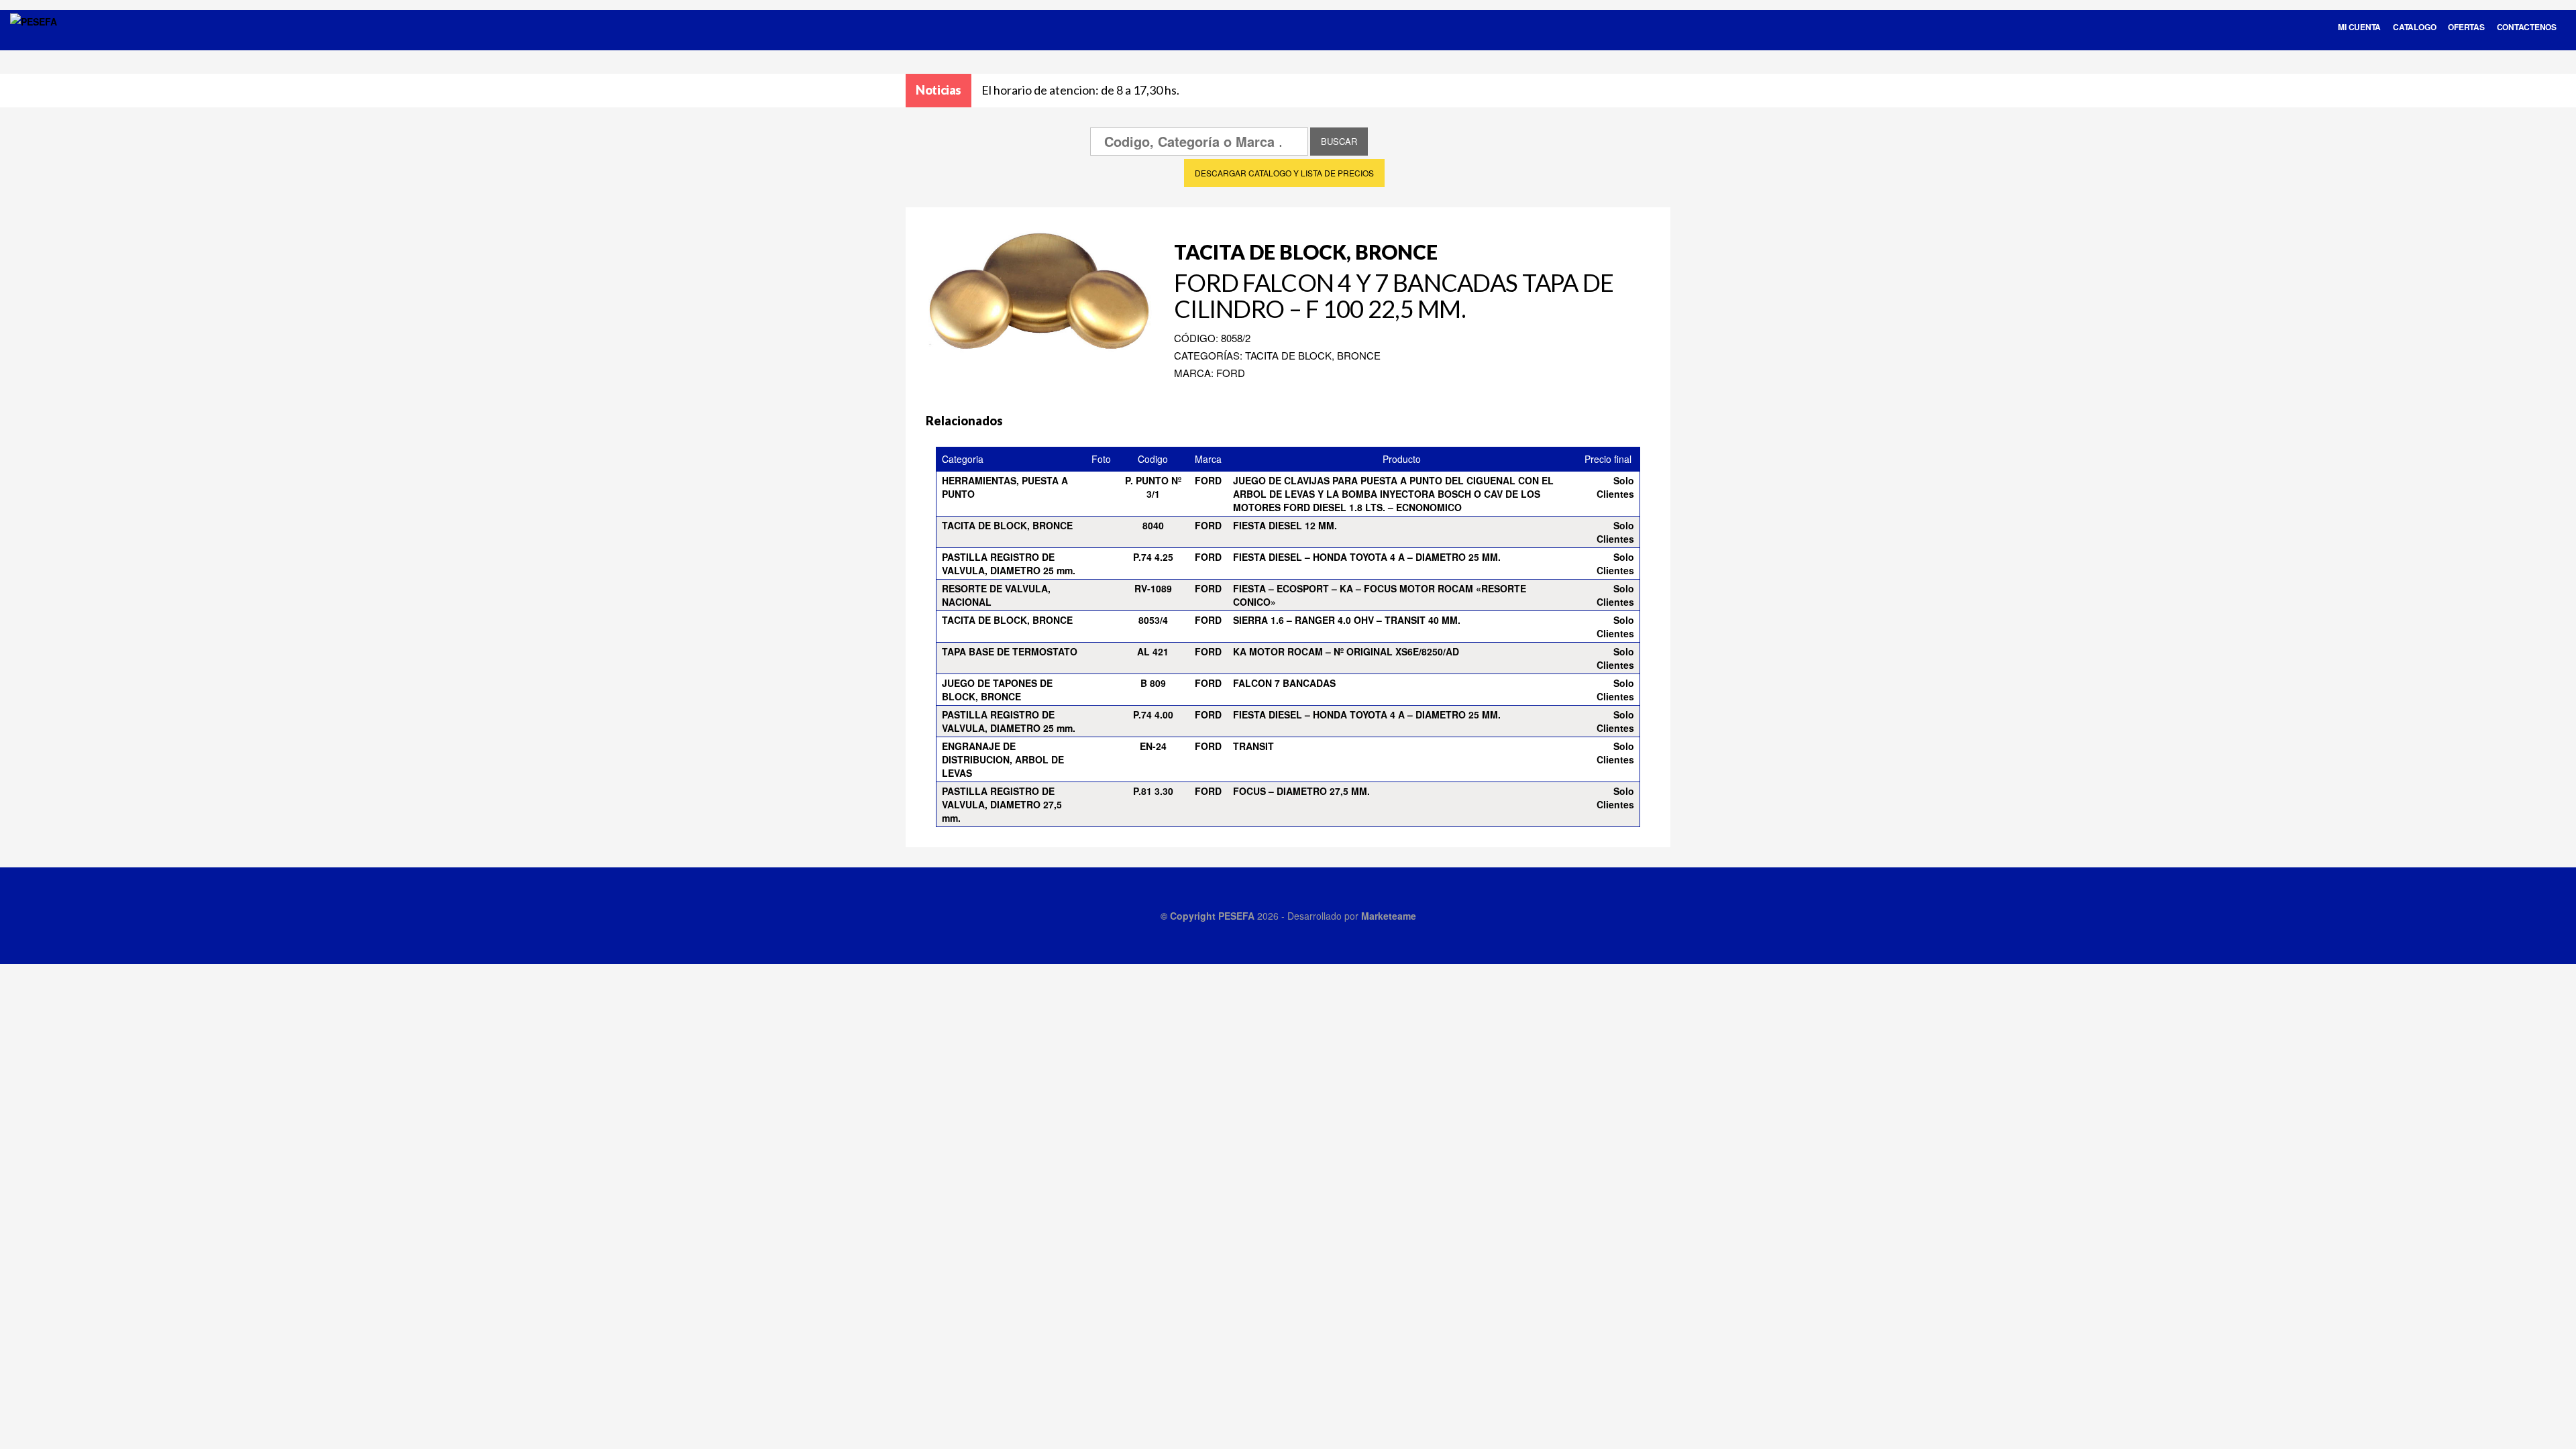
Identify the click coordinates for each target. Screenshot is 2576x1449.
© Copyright (1189, 916)
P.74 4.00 (1153, 714)
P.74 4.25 (1153, 557)
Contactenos (2527, 27)
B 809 (1153, 683)
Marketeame (1389, 916)
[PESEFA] (34, 39)
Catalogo (2414, 27)
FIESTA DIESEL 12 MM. (1285, 525)
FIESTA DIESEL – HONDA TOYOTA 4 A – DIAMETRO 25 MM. (1367, 557)
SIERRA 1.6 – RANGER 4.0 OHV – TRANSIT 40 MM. (1347, 620)
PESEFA (1236, 916)
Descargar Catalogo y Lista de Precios (1284, 173)
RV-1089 (1153, 588)
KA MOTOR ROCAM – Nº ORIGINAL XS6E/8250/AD (1346, 651)
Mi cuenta (2359, 27)
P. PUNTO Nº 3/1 (1153, 487)
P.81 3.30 (1153, 791)
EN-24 (1153, 746)
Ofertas (2466, 27)
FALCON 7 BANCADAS (1284, 683)
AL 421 (1153, 651)
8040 (1153, 525)
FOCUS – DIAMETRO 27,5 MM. (1301, 791)
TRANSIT (1253, 746)
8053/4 (1153, 620)
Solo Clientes (1615, 487)
